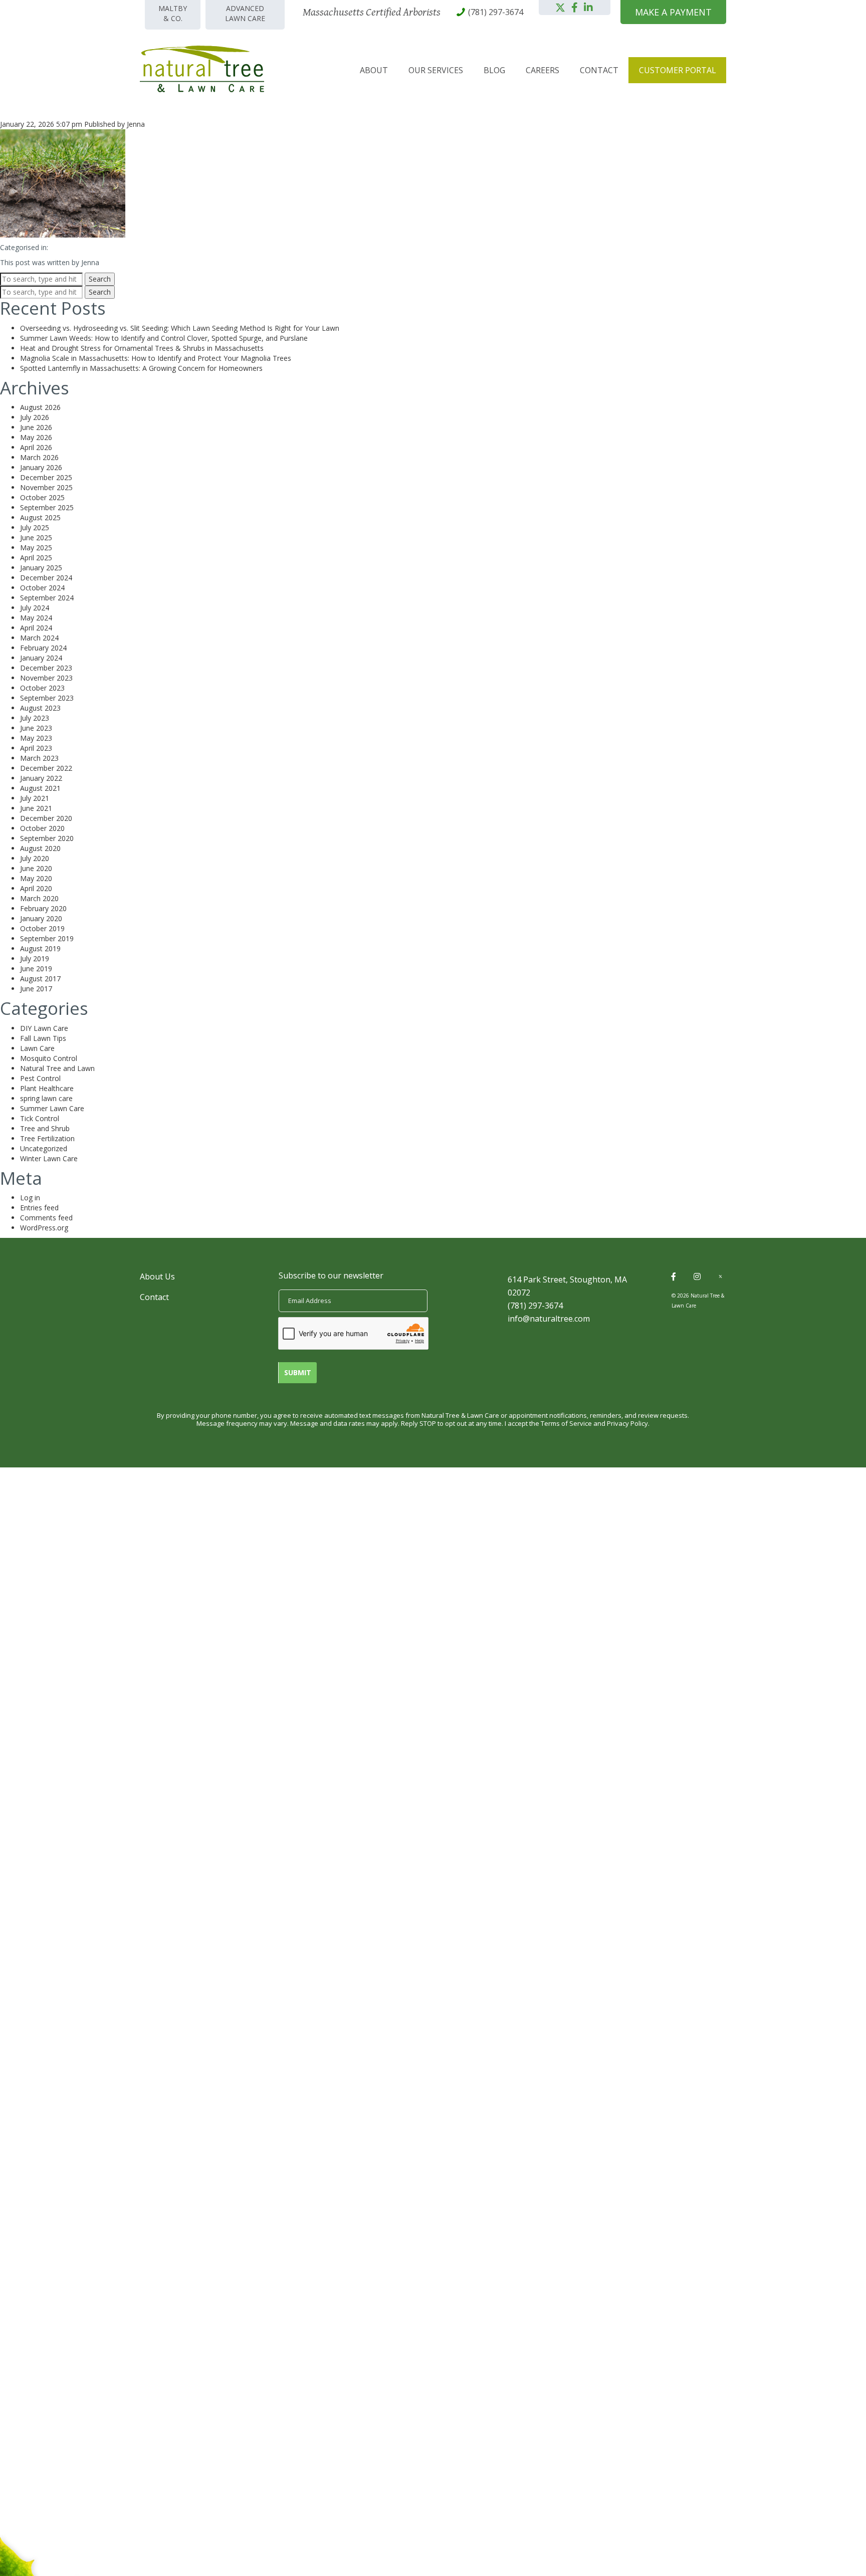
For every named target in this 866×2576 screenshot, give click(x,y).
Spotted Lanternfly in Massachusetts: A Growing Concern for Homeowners (141, 368)
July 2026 (35, 417)
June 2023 (36, 728)
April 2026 (36, 447)
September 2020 (47, 838)
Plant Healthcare (47, 1088)
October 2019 (42, 928)
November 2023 (46, 678)
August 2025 (40, 517)
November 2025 (46, 487)
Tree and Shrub (45, 1128)
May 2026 (36, 437)
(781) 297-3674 (535, 1306)
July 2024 (35, 608)
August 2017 (40, 979)
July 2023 (35, 718)
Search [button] (100, 279)
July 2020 (35, 858)
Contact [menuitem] (599, 70)
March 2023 (39, 758)
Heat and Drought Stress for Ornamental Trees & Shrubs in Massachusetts (142, 348)
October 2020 (42, 828)
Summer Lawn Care (52, 1108)
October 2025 (42, 497)
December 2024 (46, 578)
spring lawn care (46, 1098)
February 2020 (43, 908)
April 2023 (36, 748)
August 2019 (40, 948)
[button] (560, 8)
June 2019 (36, 969)
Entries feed (39, 1208)
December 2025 (46, 477)
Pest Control (40, 1078)
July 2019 (35, 958)
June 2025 (36, 538)
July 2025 (35, 527)
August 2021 (40, 788)
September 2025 (47, 507)
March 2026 (39, 457)
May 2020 (36, 878)
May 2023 (36, 738)
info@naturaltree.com (549, 1319)
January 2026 (41, 467)
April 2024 (36, 628)
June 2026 (36, 427)
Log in (30, 1198)
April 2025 (36, 558)
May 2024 (36, 618)
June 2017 (36, 989)
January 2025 (41, 568)
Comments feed (46, 1218)
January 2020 (41, 918)
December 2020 (46, 818)
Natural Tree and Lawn (57, 1068)
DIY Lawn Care (44, 1028)
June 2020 (36, 868)
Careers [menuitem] (543, 70)
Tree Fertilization (47, 1138)
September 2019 (47, 938)
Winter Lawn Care (49, 1158)
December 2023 (46, 668)
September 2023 (47, 698)
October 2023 (42, 688)
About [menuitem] (374, 70)
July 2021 (35, 798)
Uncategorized (44, 1148)
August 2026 (40, 407)
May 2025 (36, 548)
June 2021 (36, 808)
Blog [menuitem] (494, 70)
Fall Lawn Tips (43, 1038)
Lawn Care (37, 1048)
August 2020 (40, 848)
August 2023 (40, 708)
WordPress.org (44, 1228)
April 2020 (36, 888)
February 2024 (43, 648)
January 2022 (41, 778)
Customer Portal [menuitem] (678, 70)
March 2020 (39, 898)
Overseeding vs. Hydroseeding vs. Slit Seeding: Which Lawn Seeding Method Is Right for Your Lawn (180, 328)
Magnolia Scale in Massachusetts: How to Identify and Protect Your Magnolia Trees (156, 358)
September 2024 (47, 598)
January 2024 (41, 658)
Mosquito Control (49, 1058)
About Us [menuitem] (157, 1276)
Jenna (136, 124)
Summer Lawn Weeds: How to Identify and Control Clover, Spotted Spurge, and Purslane (164, 338)
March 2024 (39, 638)
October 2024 (42, 588)
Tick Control (40, 1118)
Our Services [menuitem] (436, 70)
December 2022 (46, 768)
